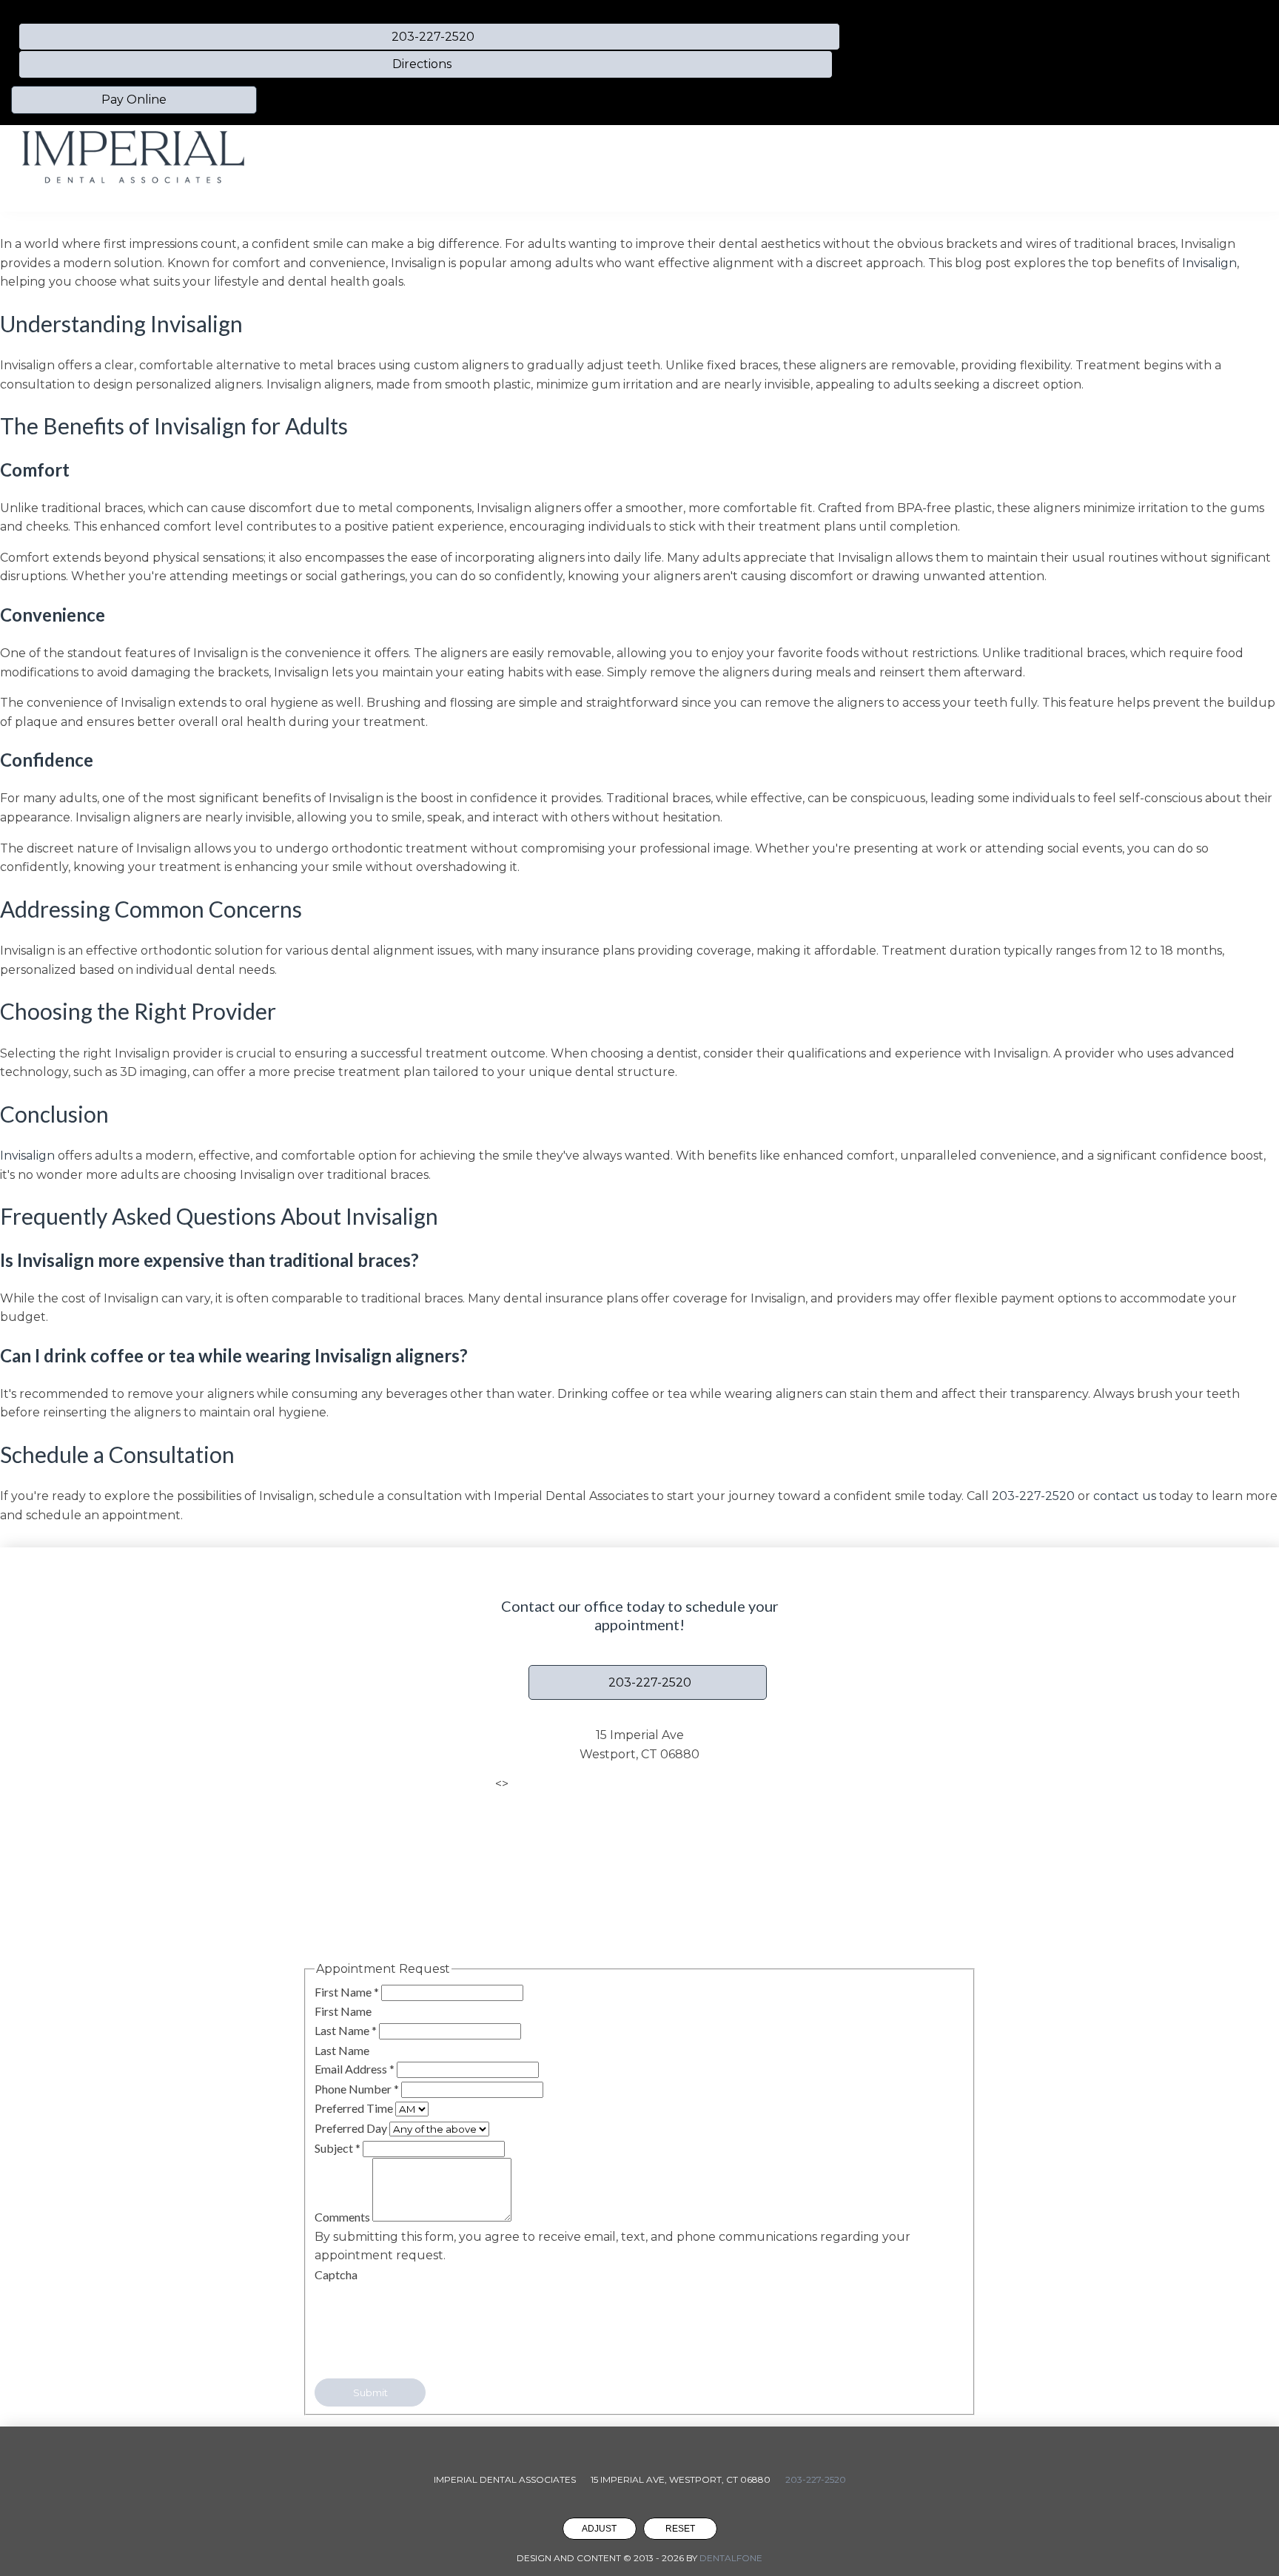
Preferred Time (355, 2108)
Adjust (599, 2529)
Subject (338, 2148)
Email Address (355, 2069)
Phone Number (357, 2089)
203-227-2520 (1033, 1496)
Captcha (336, 2274)
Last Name (346, 2030)
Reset (680, 2529)
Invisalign (1209, 263)
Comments (343, 2217)
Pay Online (134, 100)
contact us (1125, 1496)
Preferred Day (352, 2128)
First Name (347, 1992)
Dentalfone (731, 2558)
